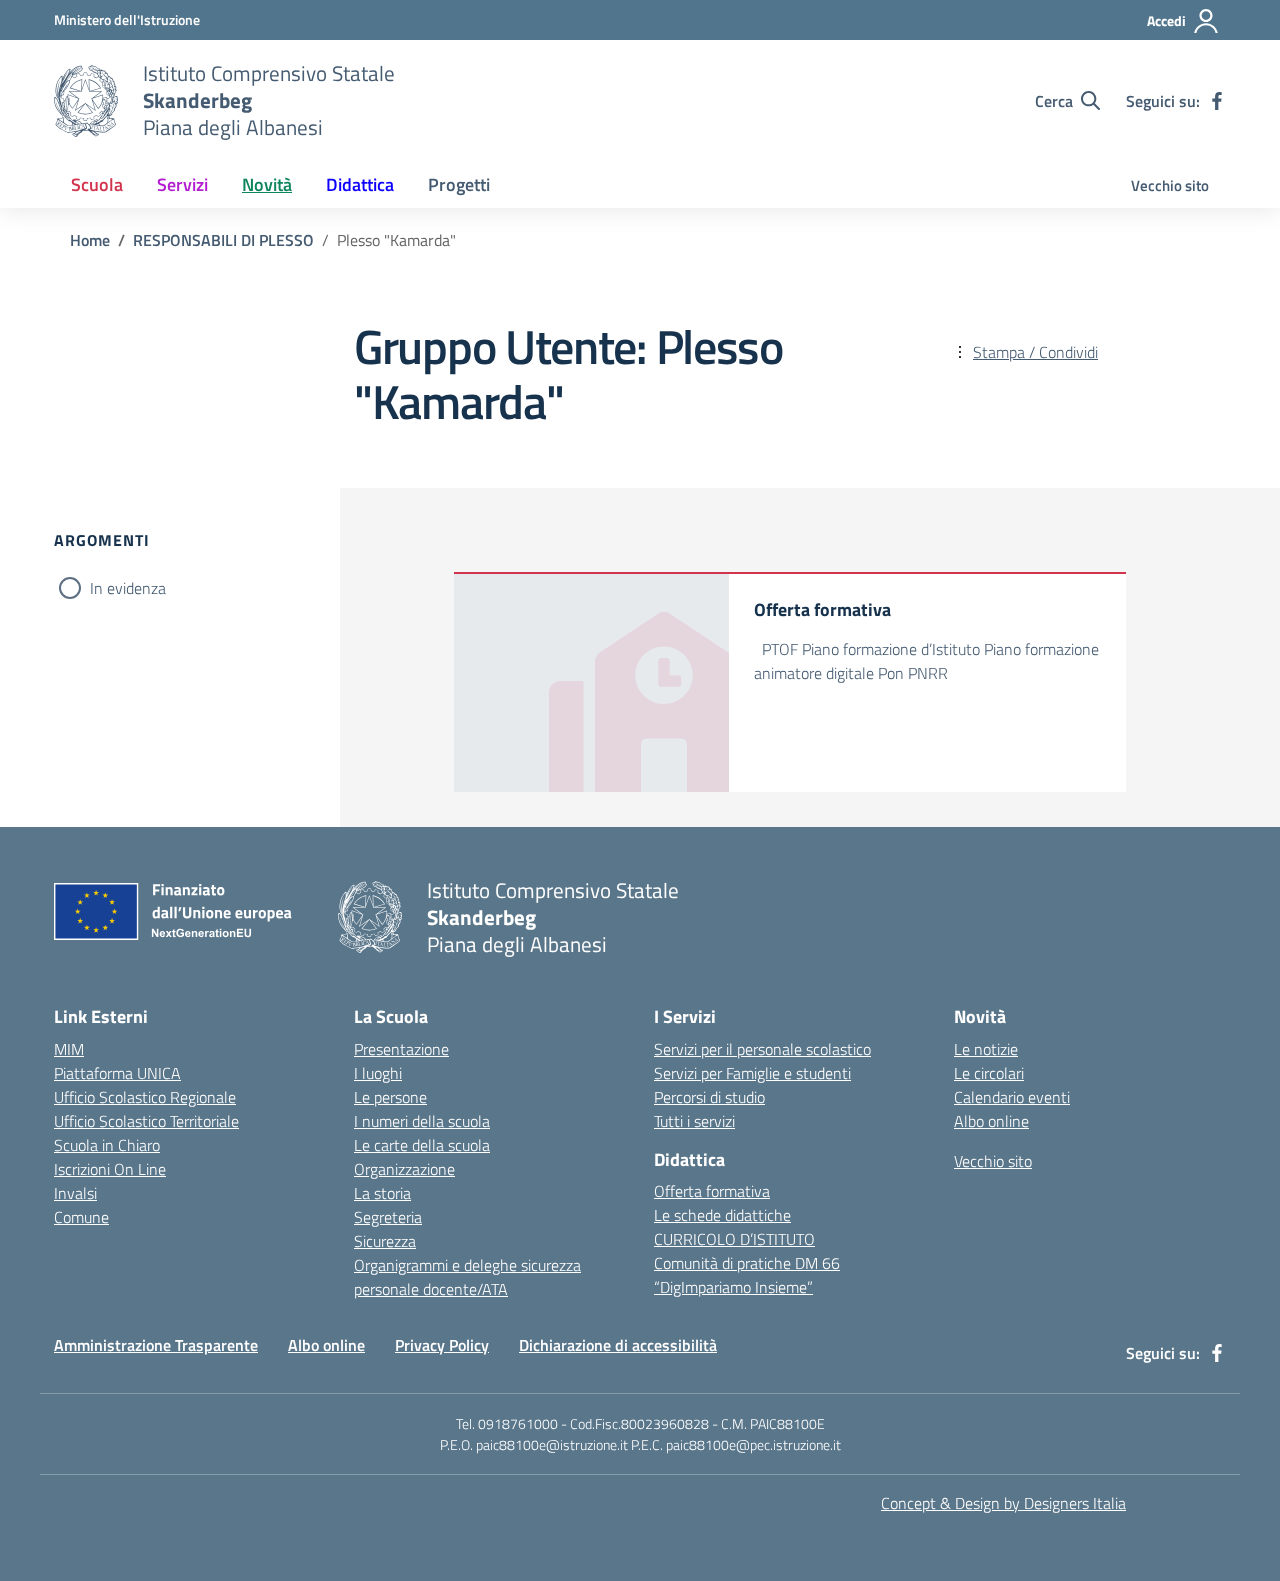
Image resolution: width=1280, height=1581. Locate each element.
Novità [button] (267, 184)
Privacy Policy (442, 1345)
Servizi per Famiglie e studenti (752, 1073)
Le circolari (989, 1073)
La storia (382, 1193)
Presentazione (401, 1049)
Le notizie (986, 1049)
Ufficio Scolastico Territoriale (146, 1121)
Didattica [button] (360, 184)
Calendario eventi (1012, 1097)
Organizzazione (404, 1169)
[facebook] (1217, 101)
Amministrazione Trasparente (156, 1345)
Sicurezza (385, 1241)
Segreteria (388, 1217)
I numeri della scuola (422, 1121)
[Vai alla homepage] (86, 101)
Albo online (991, 1121)
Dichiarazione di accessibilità (618, 1345)
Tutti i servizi (694, 1121)
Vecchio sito (1170, 185)
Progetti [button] (459, 184)
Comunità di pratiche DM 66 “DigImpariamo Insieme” (747, 1275)
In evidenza (128, 588)
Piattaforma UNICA (117, 1073)
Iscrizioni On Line (110, 1169)
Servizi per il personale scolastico (762, 1049)
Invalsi (75, 1193)
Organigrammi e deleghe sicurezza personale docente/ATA (467, 1277)
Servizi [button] (182, 184)
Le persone (390, 1097)
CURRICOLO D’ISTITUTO (734, 1239)
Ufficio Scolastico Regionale (145, 1097)
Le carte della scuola (422, 1145)
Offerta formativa (712, 1191)
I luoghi (378, 1073)
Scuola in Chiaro (107, 1145)
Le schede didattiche (722, 1215)
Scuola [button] (97, 184)
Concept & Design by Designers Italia (1003, 1503)
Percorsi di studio (709, 1097)
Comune (81, 1217)
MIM (69, 1049)
